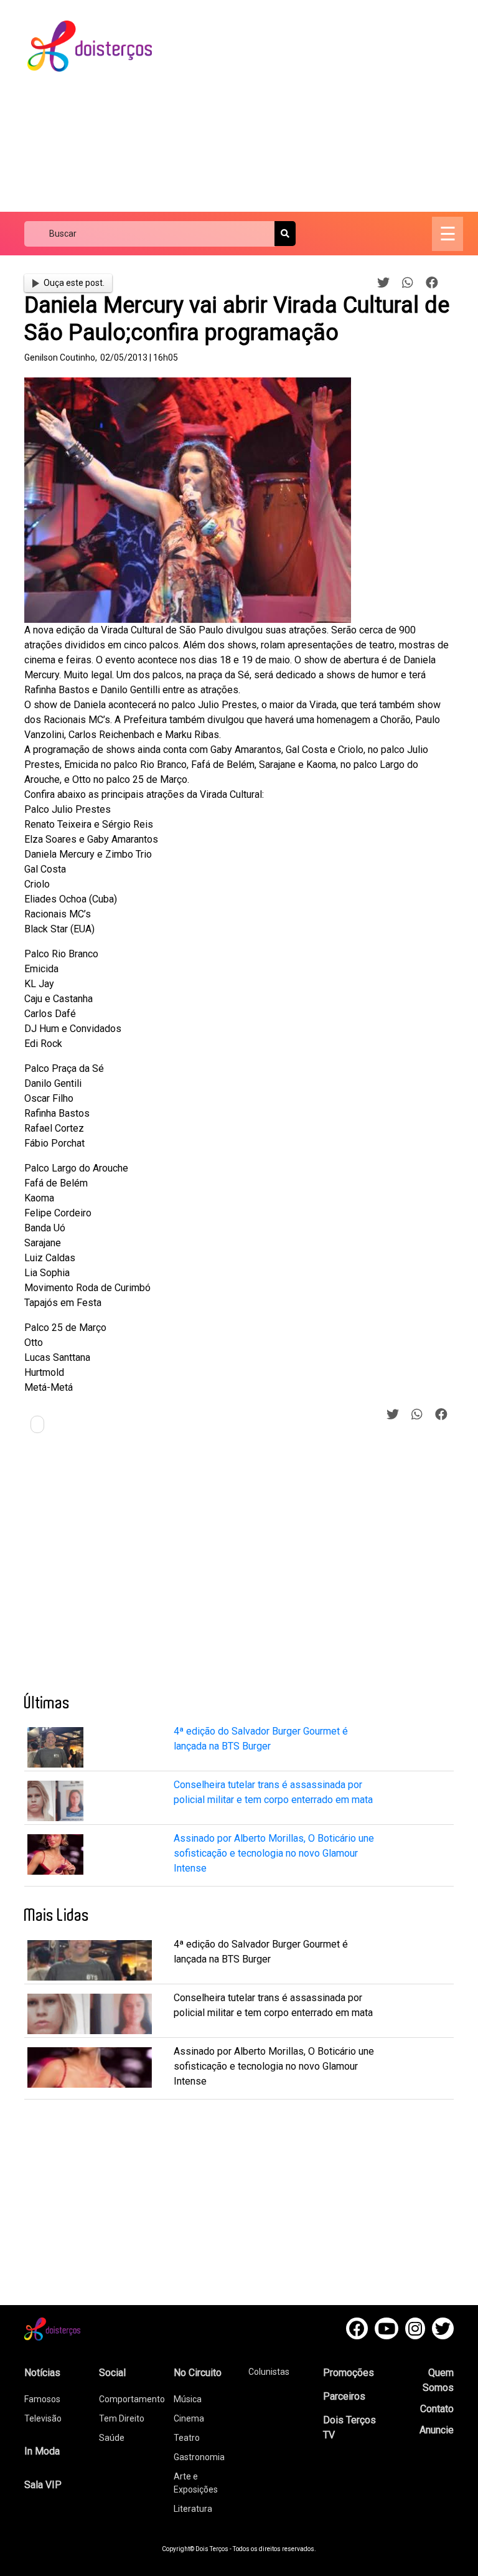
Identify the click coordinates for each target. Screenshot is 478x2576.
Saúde (112, 2438)
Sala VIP (43, 2485)
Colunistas (269, 2372)
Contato (437, 2409)
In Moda (42, 2451)
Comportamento (132, 2399)
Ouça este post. (74, 283)
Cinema (189, 2418)
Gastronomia (199, 2457)
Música (188, 2399)
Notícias (42, 2373)
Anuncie (437, 2430)
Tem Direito (122, 2418)
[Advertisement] (326, 106)
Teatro (187, 2438)
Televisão (43, 2418)
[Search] (285, 234)
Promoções (349, 2373)
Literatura (193, 2509)
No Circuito (198, 2373)
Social (112, 2373)
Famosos (42, 2399)
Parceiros (344, 2396)
